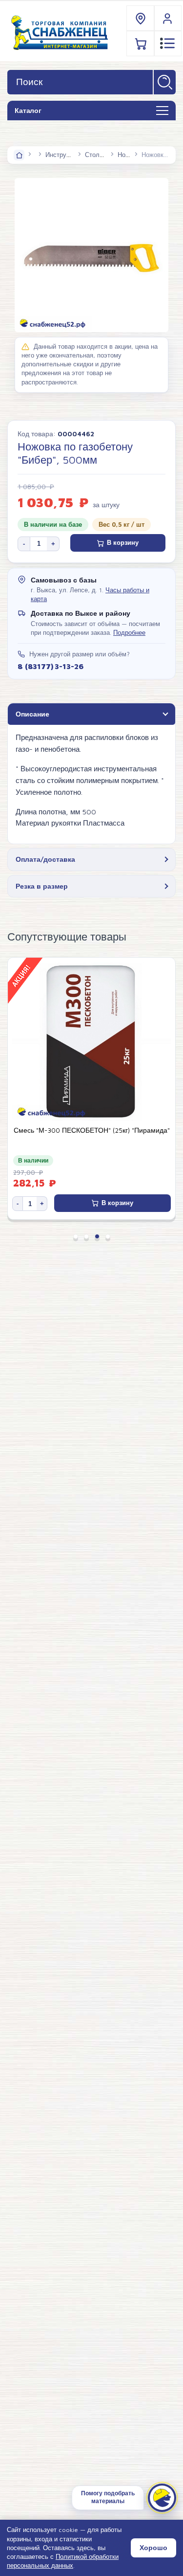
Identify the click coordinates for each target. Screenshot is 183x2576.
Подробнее (129, 633)
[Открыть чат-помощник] (162, 2498)
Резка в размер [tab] (42, 886)
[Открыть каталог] (162, 111)
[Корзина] (141, 43)
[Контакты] (141, 18)
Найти (165, 82)
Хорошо (153, 2548)
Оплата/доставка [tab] (45, 859)
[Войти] (168, 18)
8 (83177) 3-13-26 (50, 666)
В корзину (123, 543)
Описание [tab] (32, 714)
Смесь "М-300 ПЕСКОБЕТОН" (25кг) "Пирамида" (92, 1130)
